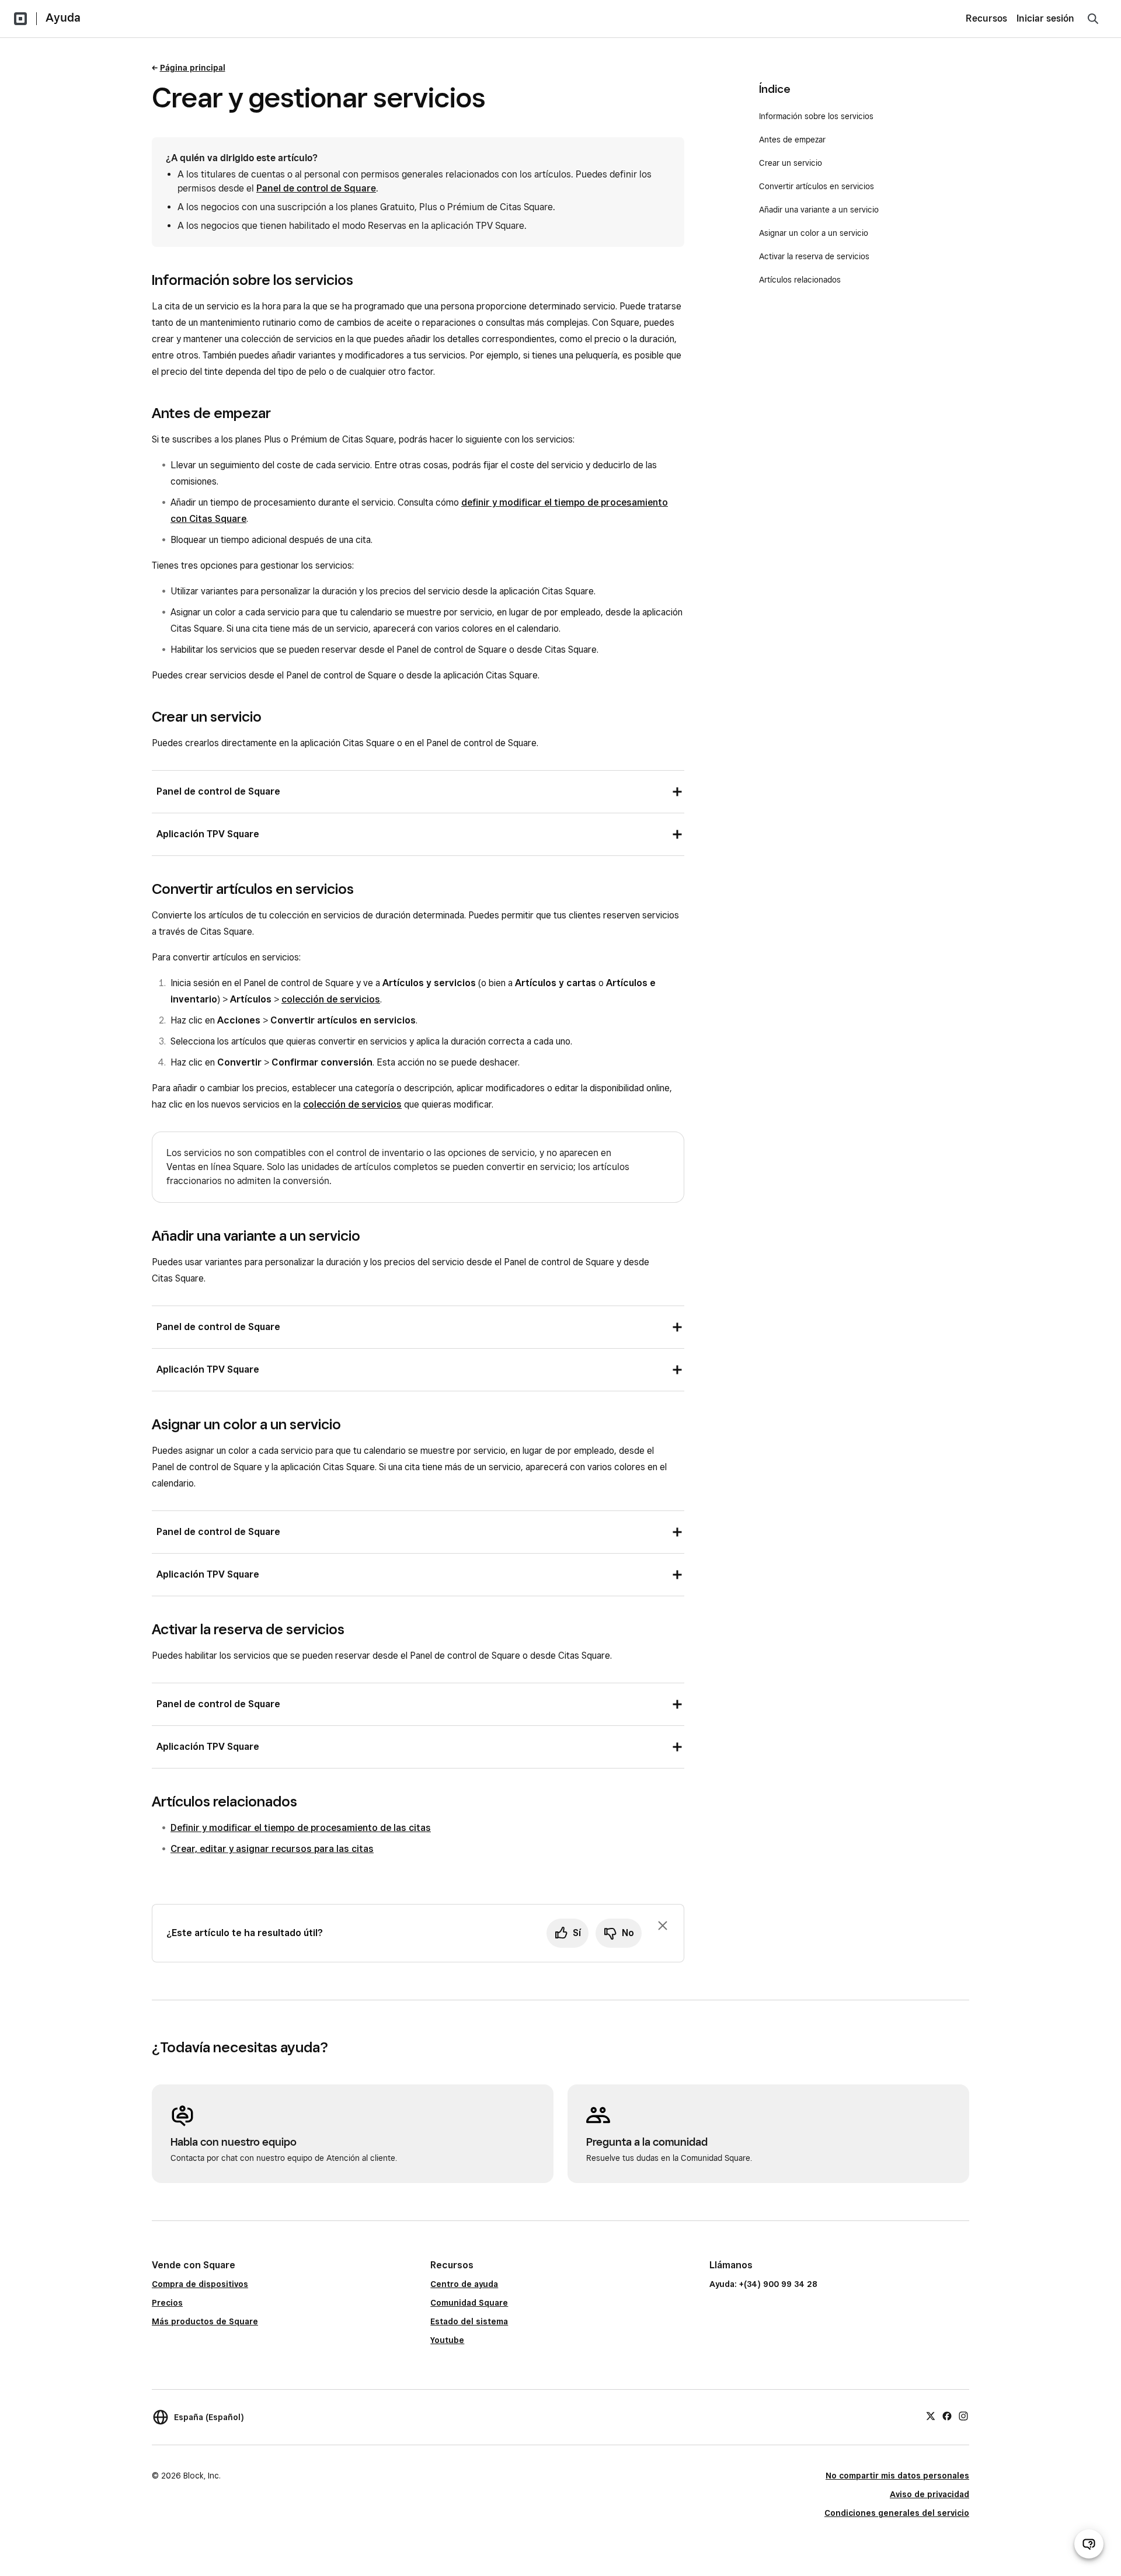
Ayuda (63, 18)
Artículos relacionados (800, 280)
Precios (167, 2303)
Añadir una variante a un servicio (819, 210)
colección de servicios (331, 999)
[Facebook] (947, 2415)
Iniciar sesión (1045, 18)
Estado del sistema (469, 2321)
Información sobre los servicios (816, 116)
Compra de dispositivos (200, 2284)
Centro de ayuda (464, 2284)
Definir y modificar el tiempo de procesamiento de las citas (301, 1828)
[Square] (20, 19)
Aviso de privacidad (929, 2494)
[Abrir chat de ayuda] (1089, 2544)
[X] (931, 2415)
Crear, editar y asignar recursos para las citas (272, 1849)
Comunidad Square (469, 2303)
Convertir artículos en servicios (817, 186)
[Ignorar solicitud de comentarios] (663, 1926)
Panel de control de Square (316, 188)
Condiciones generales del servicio (897, 2513)
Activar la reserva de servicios (814, 256)
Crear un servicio (791, 163)
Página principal (193, 68)
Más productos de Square (205, 2321)
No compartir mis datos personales (897, 2476)
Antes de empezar (792, 140)
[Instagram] (963, 2415)
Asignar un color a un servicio (814, 233)
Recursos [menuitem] (986, 18)
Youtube (447, 2340)
